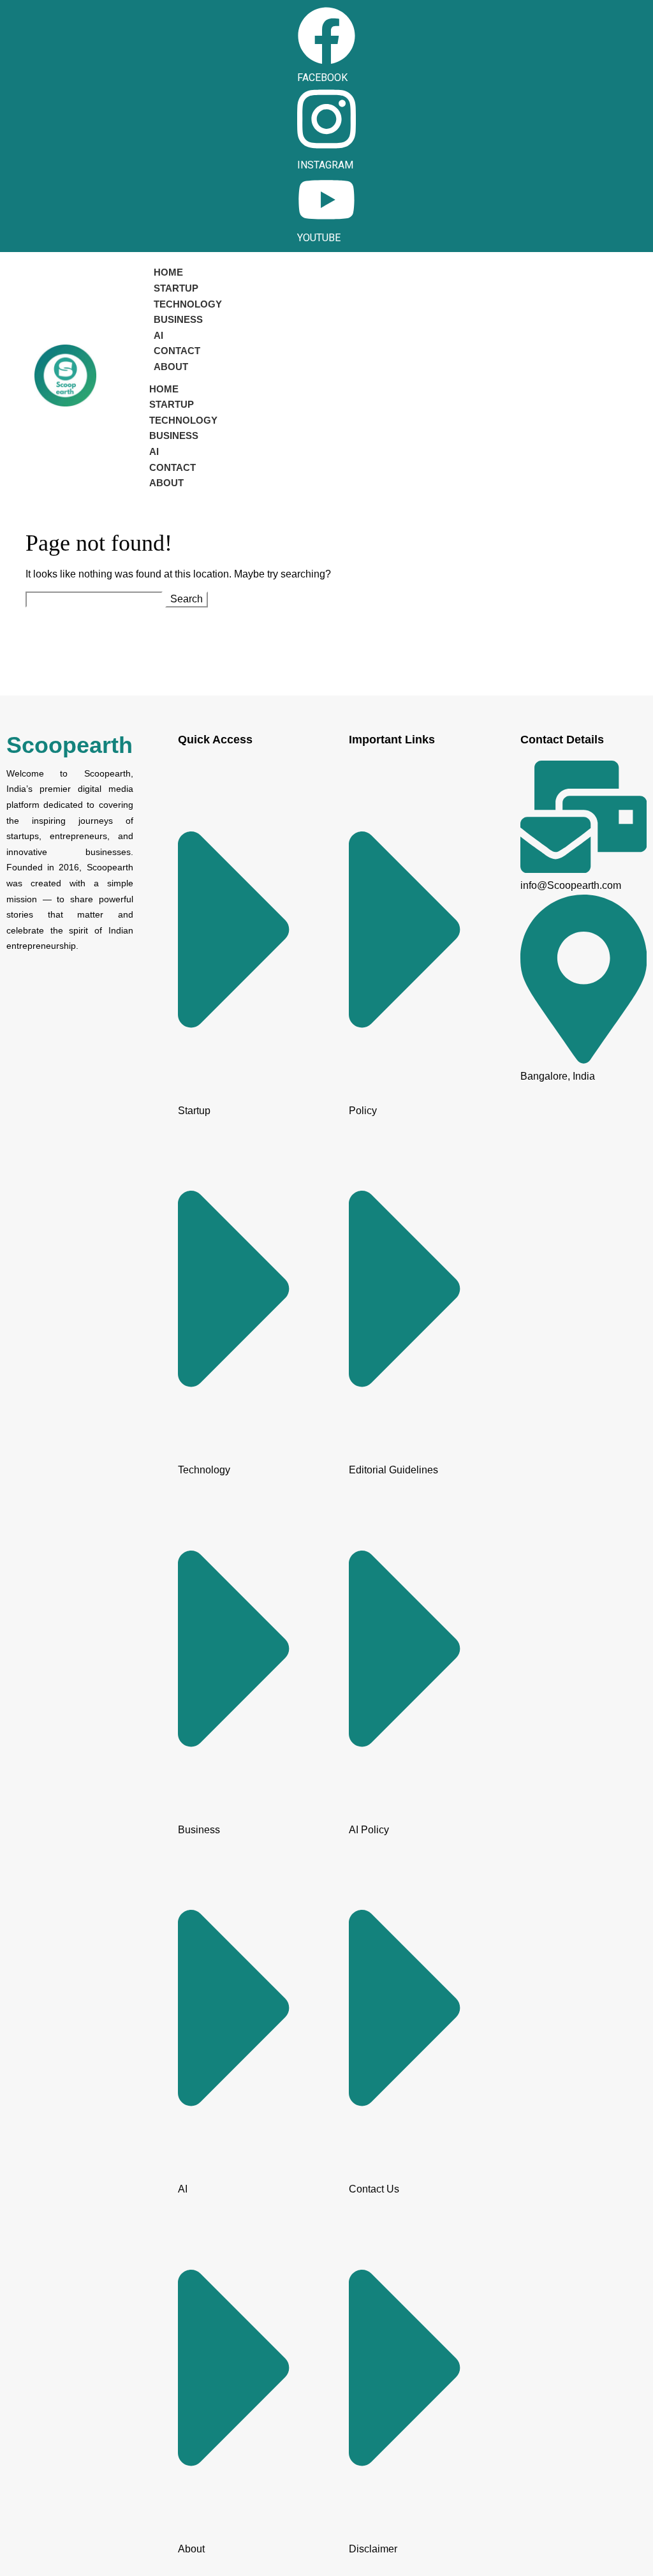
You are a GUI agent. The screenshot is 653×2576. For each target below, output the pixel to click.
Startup (176, 288)
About (171, 367)
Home (168, 272)
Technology (188, 304)
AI (158, 335)
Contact (177, 351)
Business (178, 319)
